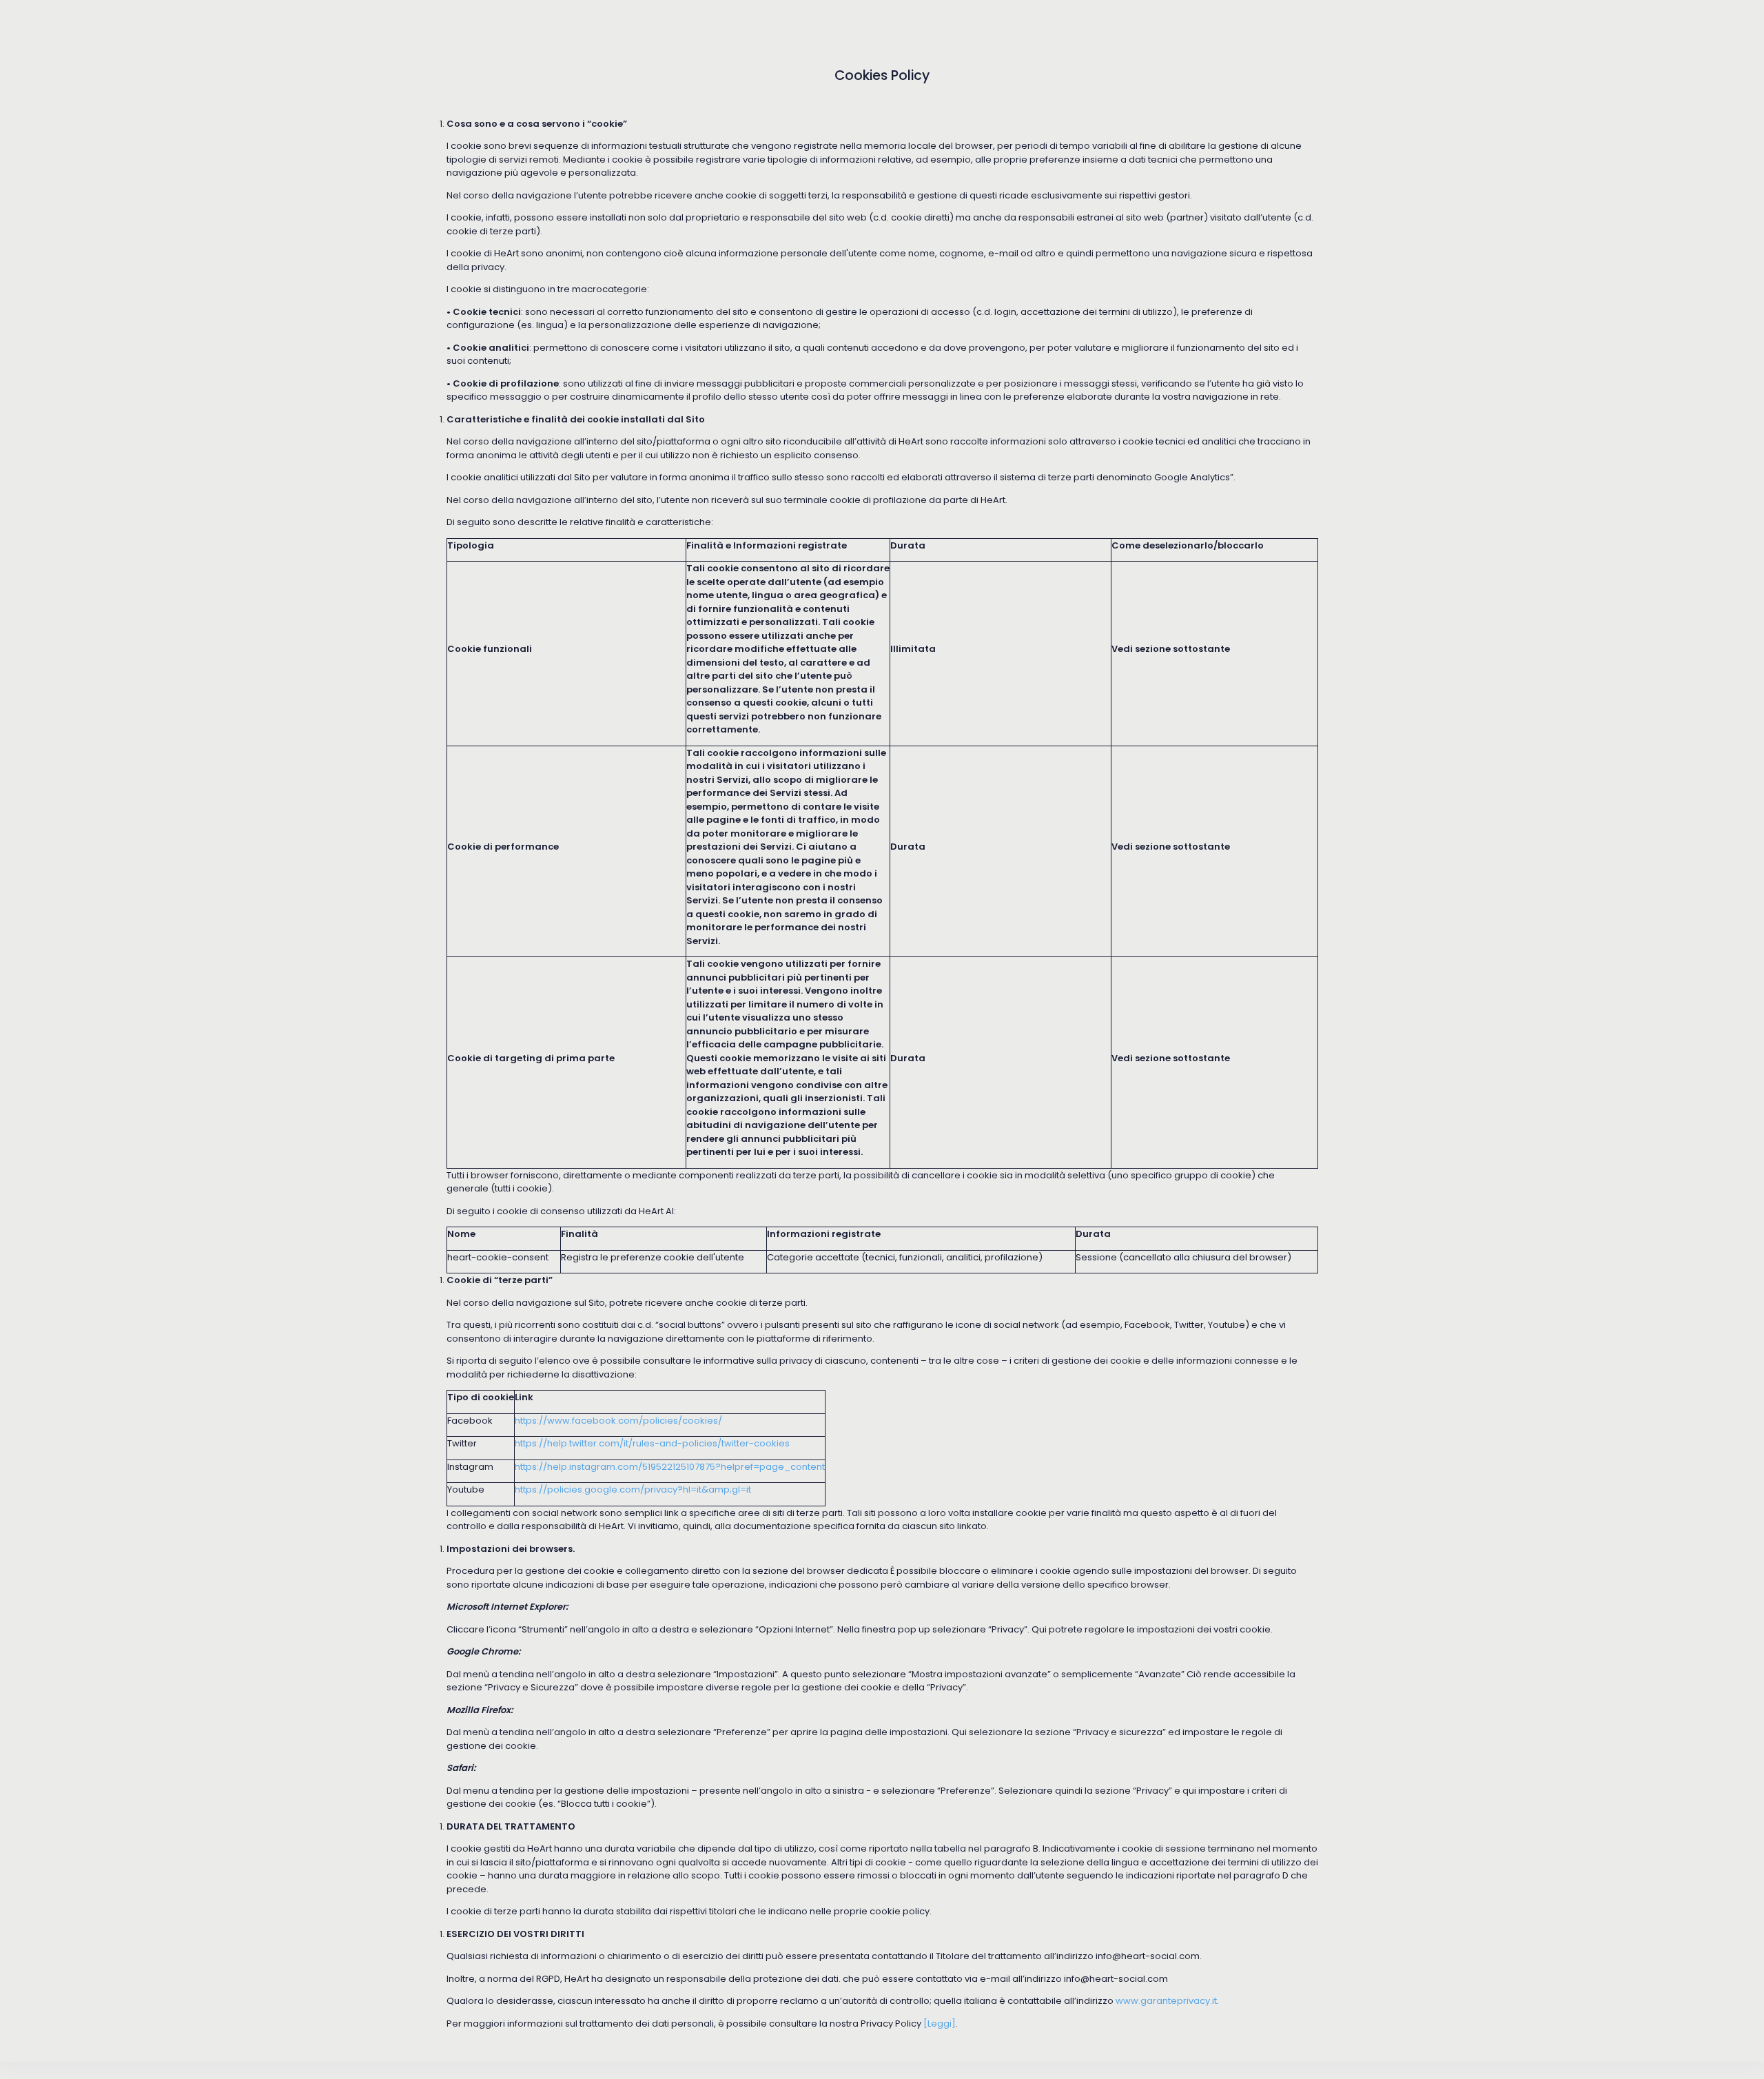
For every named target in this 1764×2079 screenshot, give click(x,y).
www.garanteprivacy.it (1166, 2001)
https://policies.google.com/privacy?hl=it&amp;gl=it (633, 1489)
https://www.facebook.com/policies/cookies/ (618, 1421)
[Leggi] (940, 2024)
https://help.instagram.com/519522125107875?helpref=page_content (670, 1467)
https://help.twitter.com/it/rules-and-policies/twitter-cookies (652, 1443)
